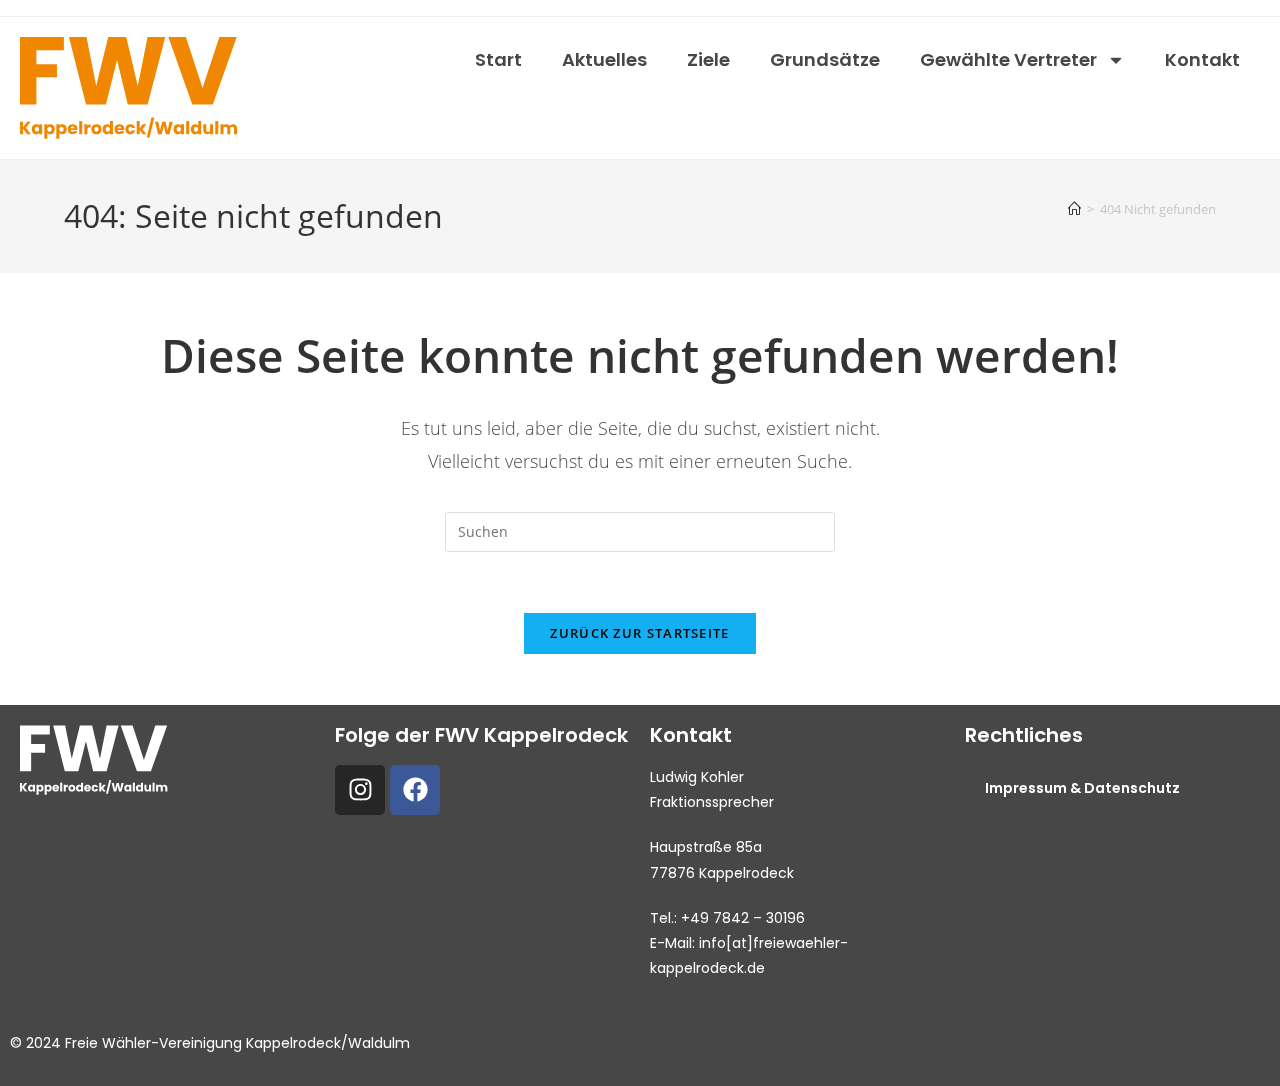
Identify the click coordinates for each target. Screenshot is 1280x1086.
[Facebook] (415, 790)
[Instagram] (360, 790)
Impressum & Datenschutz (1082, 788)
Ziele (708, 59)
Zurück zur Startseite (639, 633)
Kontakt (1202, 59)
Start (498, 59)
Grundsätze (825, 59)
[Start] (1074, 209)
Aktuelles (604, 59)
